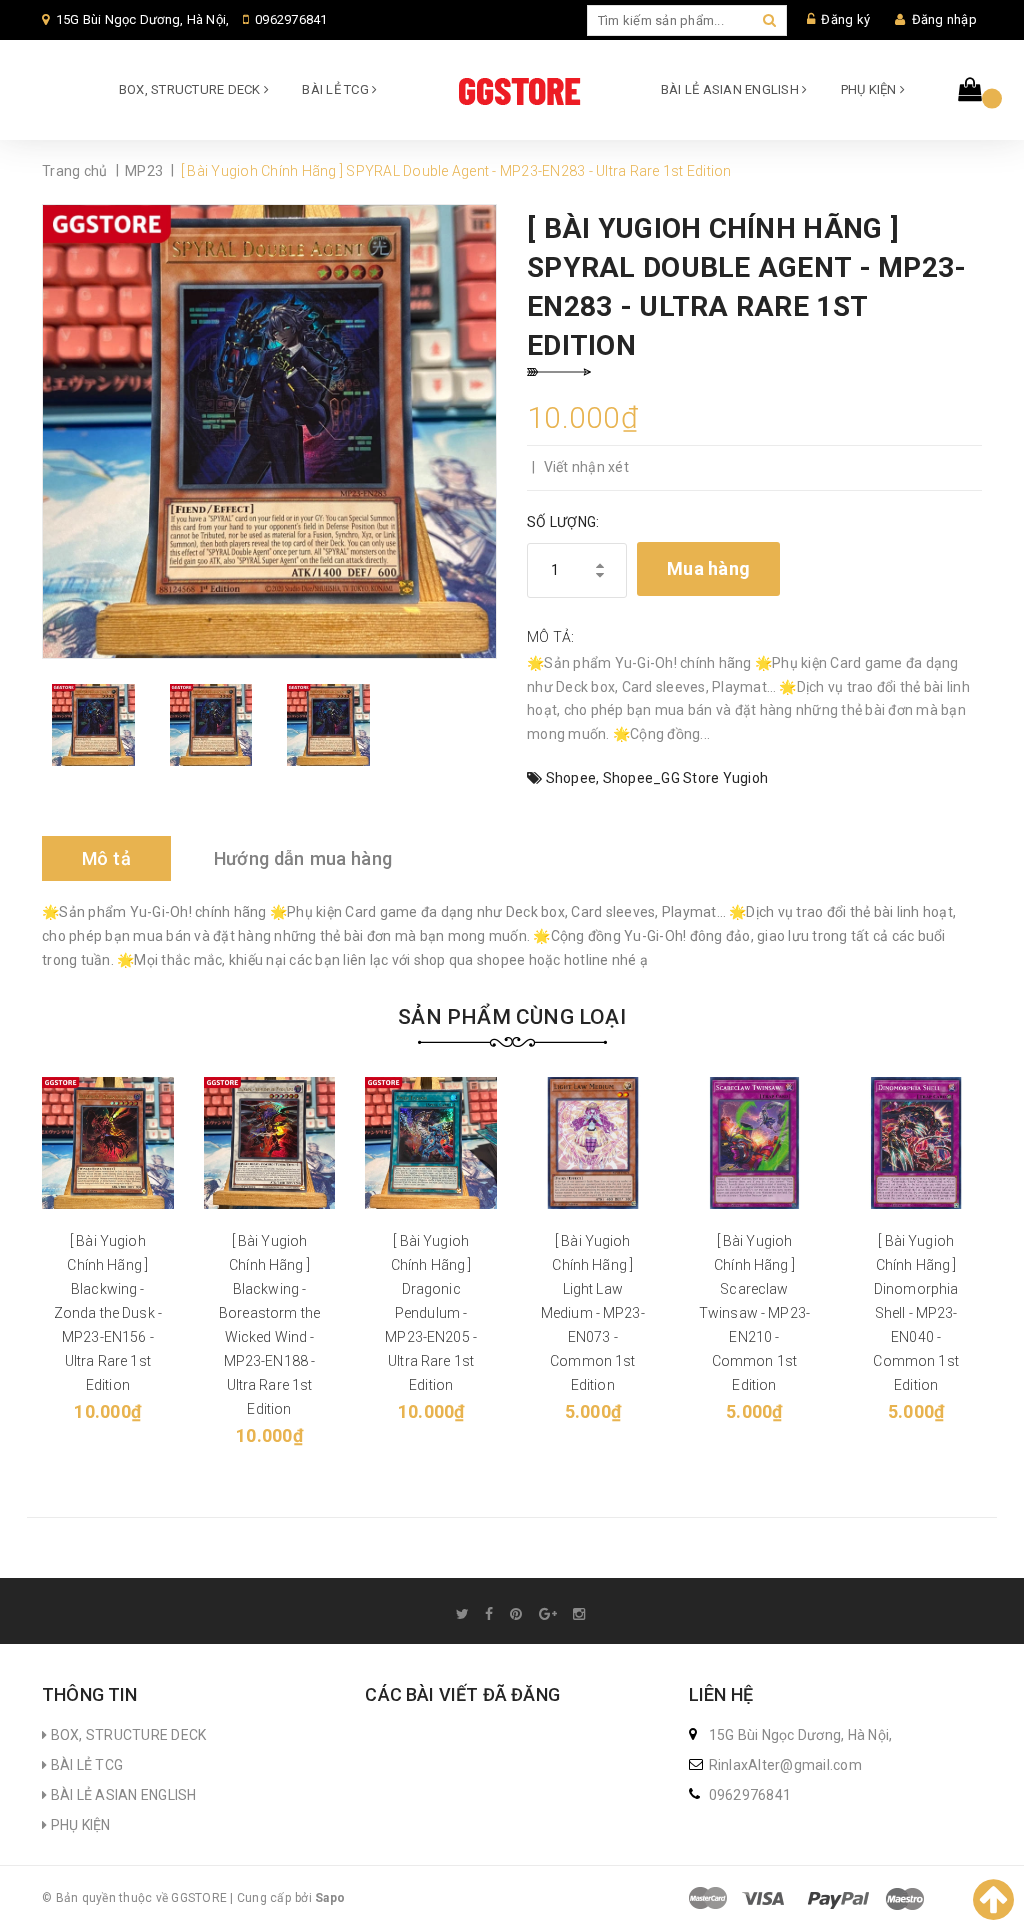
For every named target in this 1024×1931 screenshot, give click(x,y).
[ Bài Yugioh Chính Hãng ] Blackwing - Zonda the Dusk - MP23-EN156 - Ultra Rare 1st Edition (108, 1313)
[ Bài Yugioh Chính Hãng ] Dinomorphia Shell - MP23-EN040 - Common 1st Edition (915, 1313)
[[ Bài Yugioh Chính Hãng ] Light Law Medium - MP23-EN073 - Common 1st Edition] (593, 1143)
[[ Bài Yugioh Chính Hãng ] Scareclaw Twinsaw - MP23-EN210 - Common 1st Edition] (755, 1143)
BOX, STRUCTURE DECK (191, 89)
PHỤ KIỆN (870, 89)
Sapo (330, 1898)
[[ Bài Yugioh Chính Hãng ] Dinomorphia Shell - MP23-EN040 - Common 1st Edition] (916, 1143)
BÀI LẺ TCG (337, 89)
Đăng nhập (944, 19)
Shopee (571, 778)
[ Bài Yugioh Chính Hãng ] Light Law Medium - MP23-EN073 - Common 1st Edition (593, 1313)
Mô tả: (551, 637)
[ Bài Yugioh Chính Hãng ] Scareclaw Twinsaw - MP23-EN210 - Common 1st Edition (754, 1313)
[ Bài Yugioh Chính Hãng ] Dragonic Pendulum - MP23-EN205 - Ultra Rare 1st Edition (431, 1313)
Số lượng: (563, 522)
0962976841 (291, 19)
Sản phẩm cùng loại (512, 1017)
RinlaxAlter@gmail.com (785, 1765)
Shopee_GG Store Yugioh (686, 778)
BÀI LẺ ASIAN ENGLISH (731, 89)
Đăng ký (845, 19)
